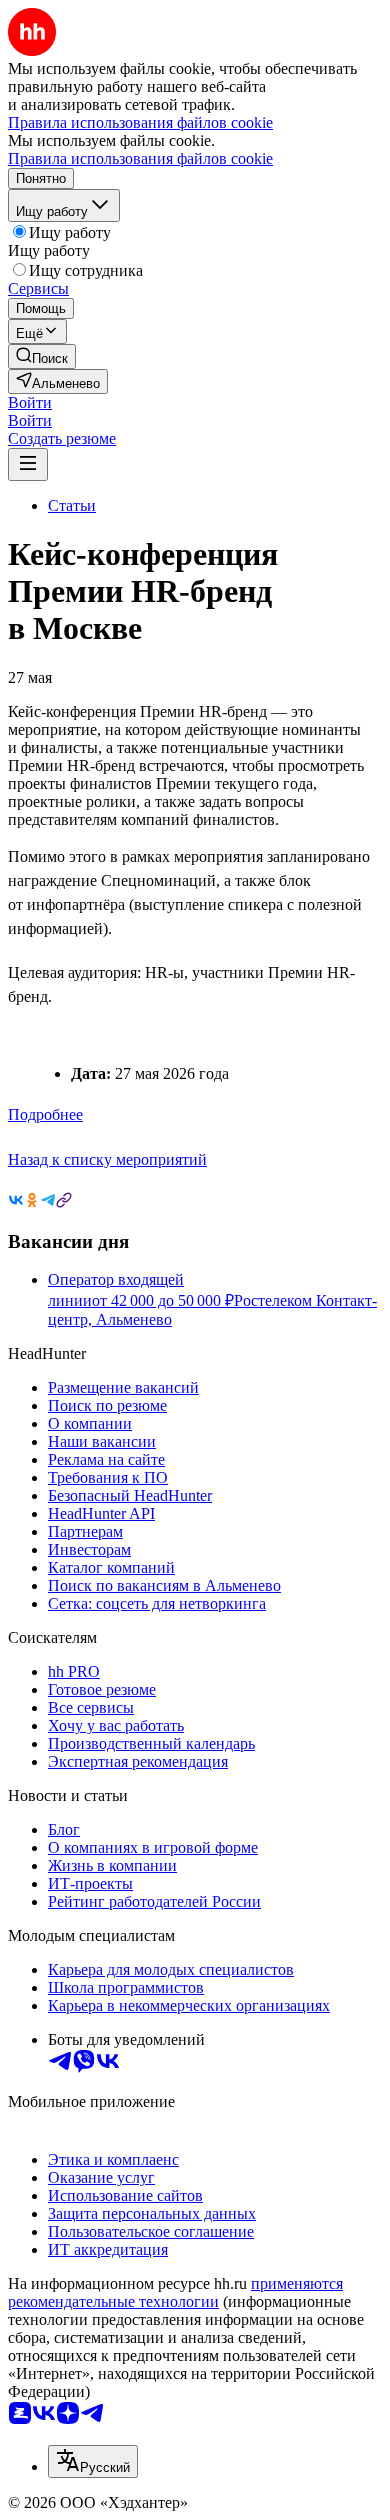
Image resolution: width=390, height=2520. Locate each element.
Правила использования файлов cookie (140, 158)
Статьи (72, 505)
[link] (42, 356)
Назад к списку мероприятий (107, 1159)
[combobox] (93, 2461)
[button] (30, 402)
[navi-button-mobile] (28, 464)
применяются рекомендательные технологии (175, 2292)
